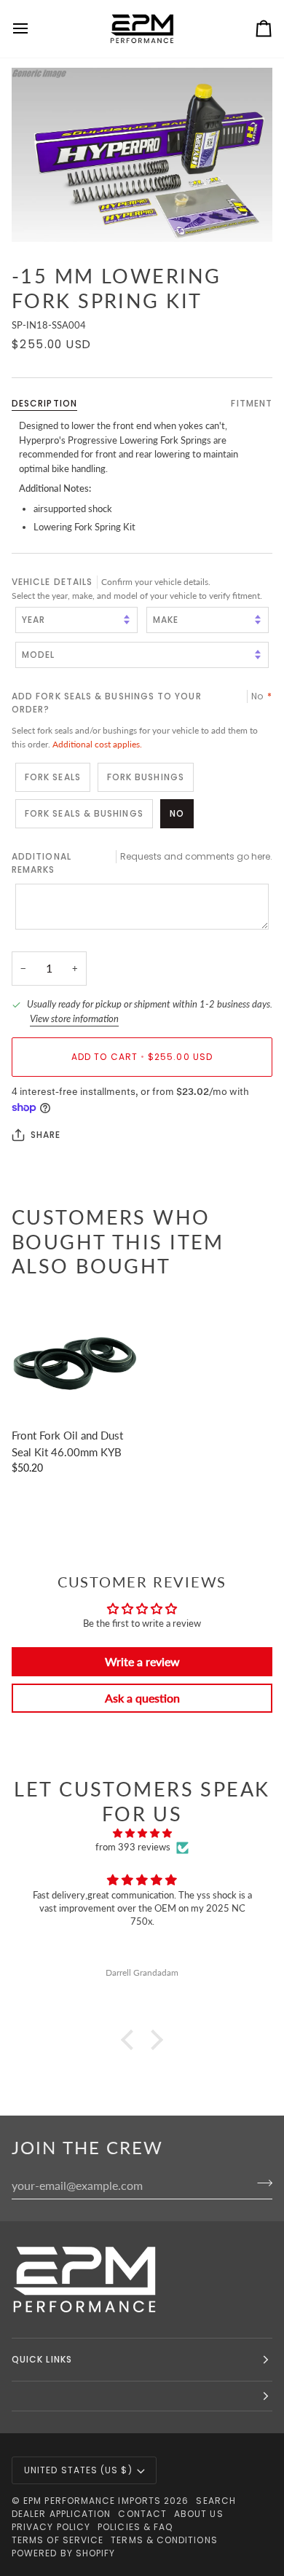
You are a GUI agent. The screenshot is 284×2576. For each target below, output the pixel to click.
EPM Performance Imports (92, 2501)
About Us (199, 2514)
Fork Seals (53, 777)
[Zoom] (142, 155)
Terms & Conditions (164, 2540)
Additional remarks (142, 863)
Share (46, 1135)
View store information (74, 1018)
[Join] (260, 2183)
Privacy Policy (51, 2527)
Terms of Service (58, 2540)
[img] (142, 1834)
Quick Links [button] (42, 2359)
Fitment (252, 403)
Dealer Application (61, 2514)
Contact (142, 2514)
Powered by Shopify (63, 2553)
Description (44, 403)
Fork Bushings (146, 777)
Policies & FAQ (135, 2527)
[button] (131, 2040)
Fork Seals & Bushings (84, 813)
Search (216, 2501)
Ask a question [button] (142, 1698)
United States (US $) (78, 2470)
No (177, 813)
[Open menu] (33, 29)
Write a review (142, 1661)
